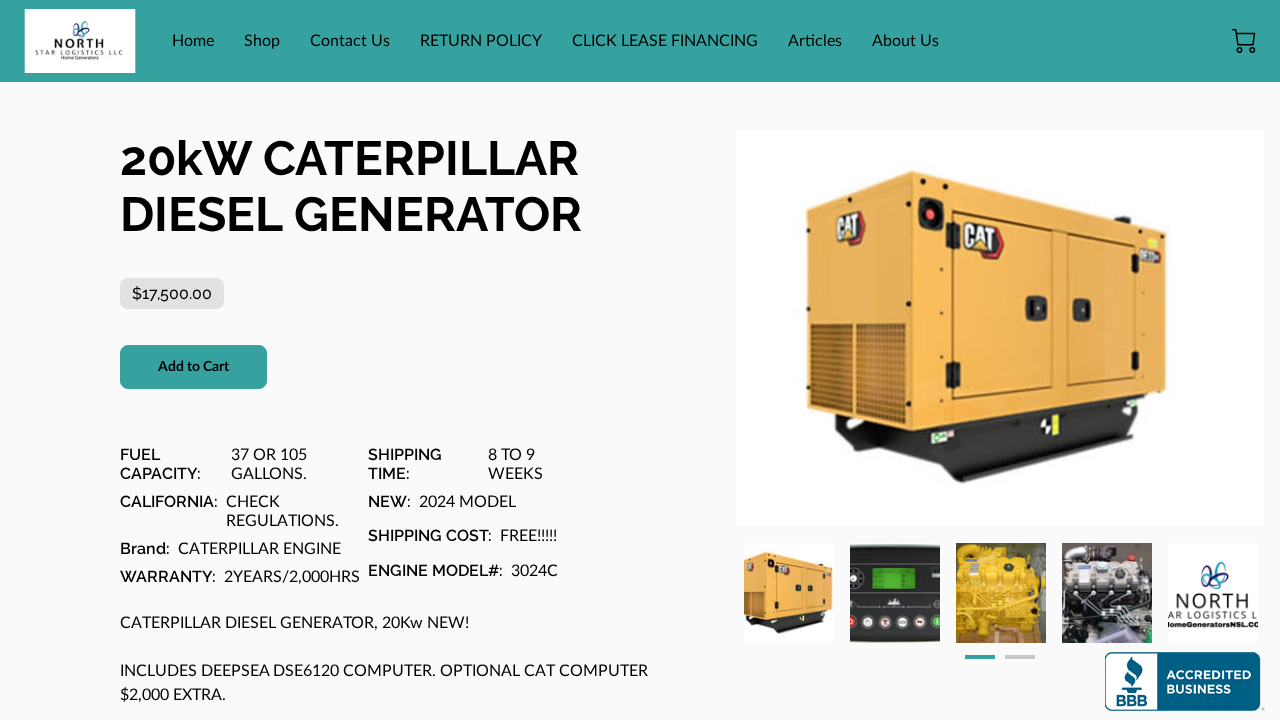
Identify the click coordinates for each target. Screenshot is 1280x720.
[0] (1244, 41)
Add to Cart (194, 367)
